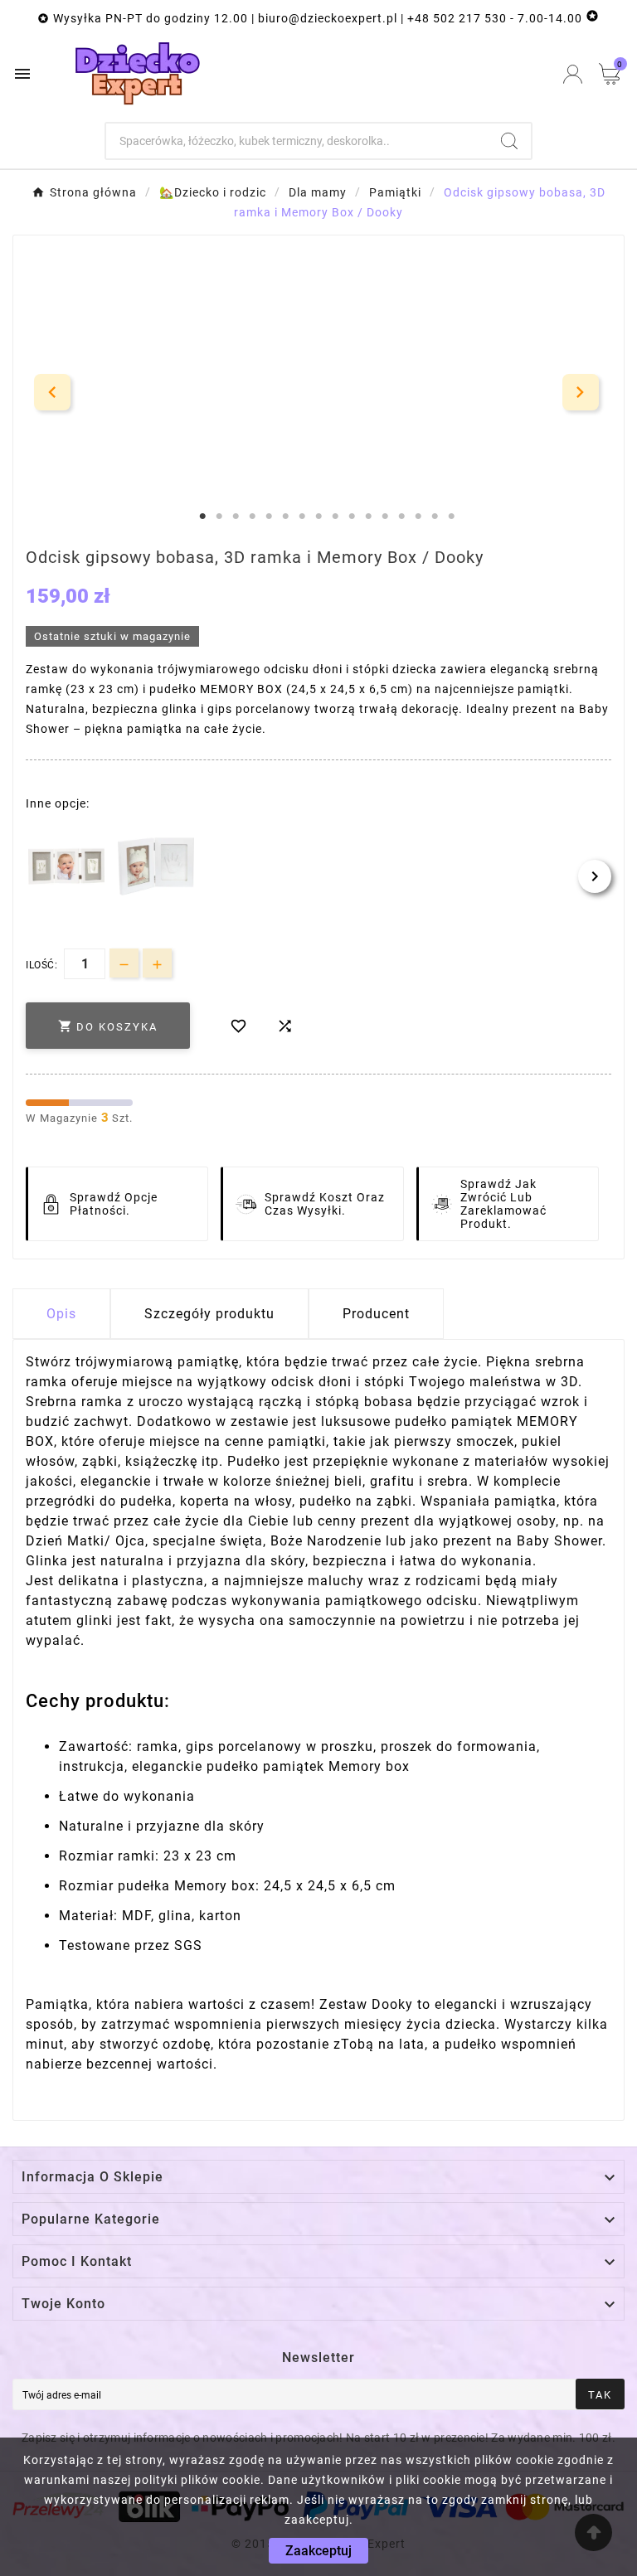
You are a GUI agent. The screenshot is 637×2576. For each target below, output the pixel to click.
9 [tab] (335, 517)
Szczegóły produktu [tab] (209, 1314)
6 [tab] (285, 517)
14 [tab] (418, 517)
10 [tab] (352, 517)
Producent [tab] (376, 1314)
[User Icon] (573, 74)
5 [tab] (269, 517)
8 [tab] (318, 517)
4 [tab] (252, 517)
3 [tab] (236, 517)
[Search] (509, 141)
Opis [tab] (61, 1314)
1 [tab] (202, 517)
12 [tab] (385, 517)
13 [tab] (401, 517)
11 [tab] (368, 517)
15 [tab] (435, 517)
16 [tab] (451, 517)
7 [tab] (302, 517)
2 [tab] (219, 517)
